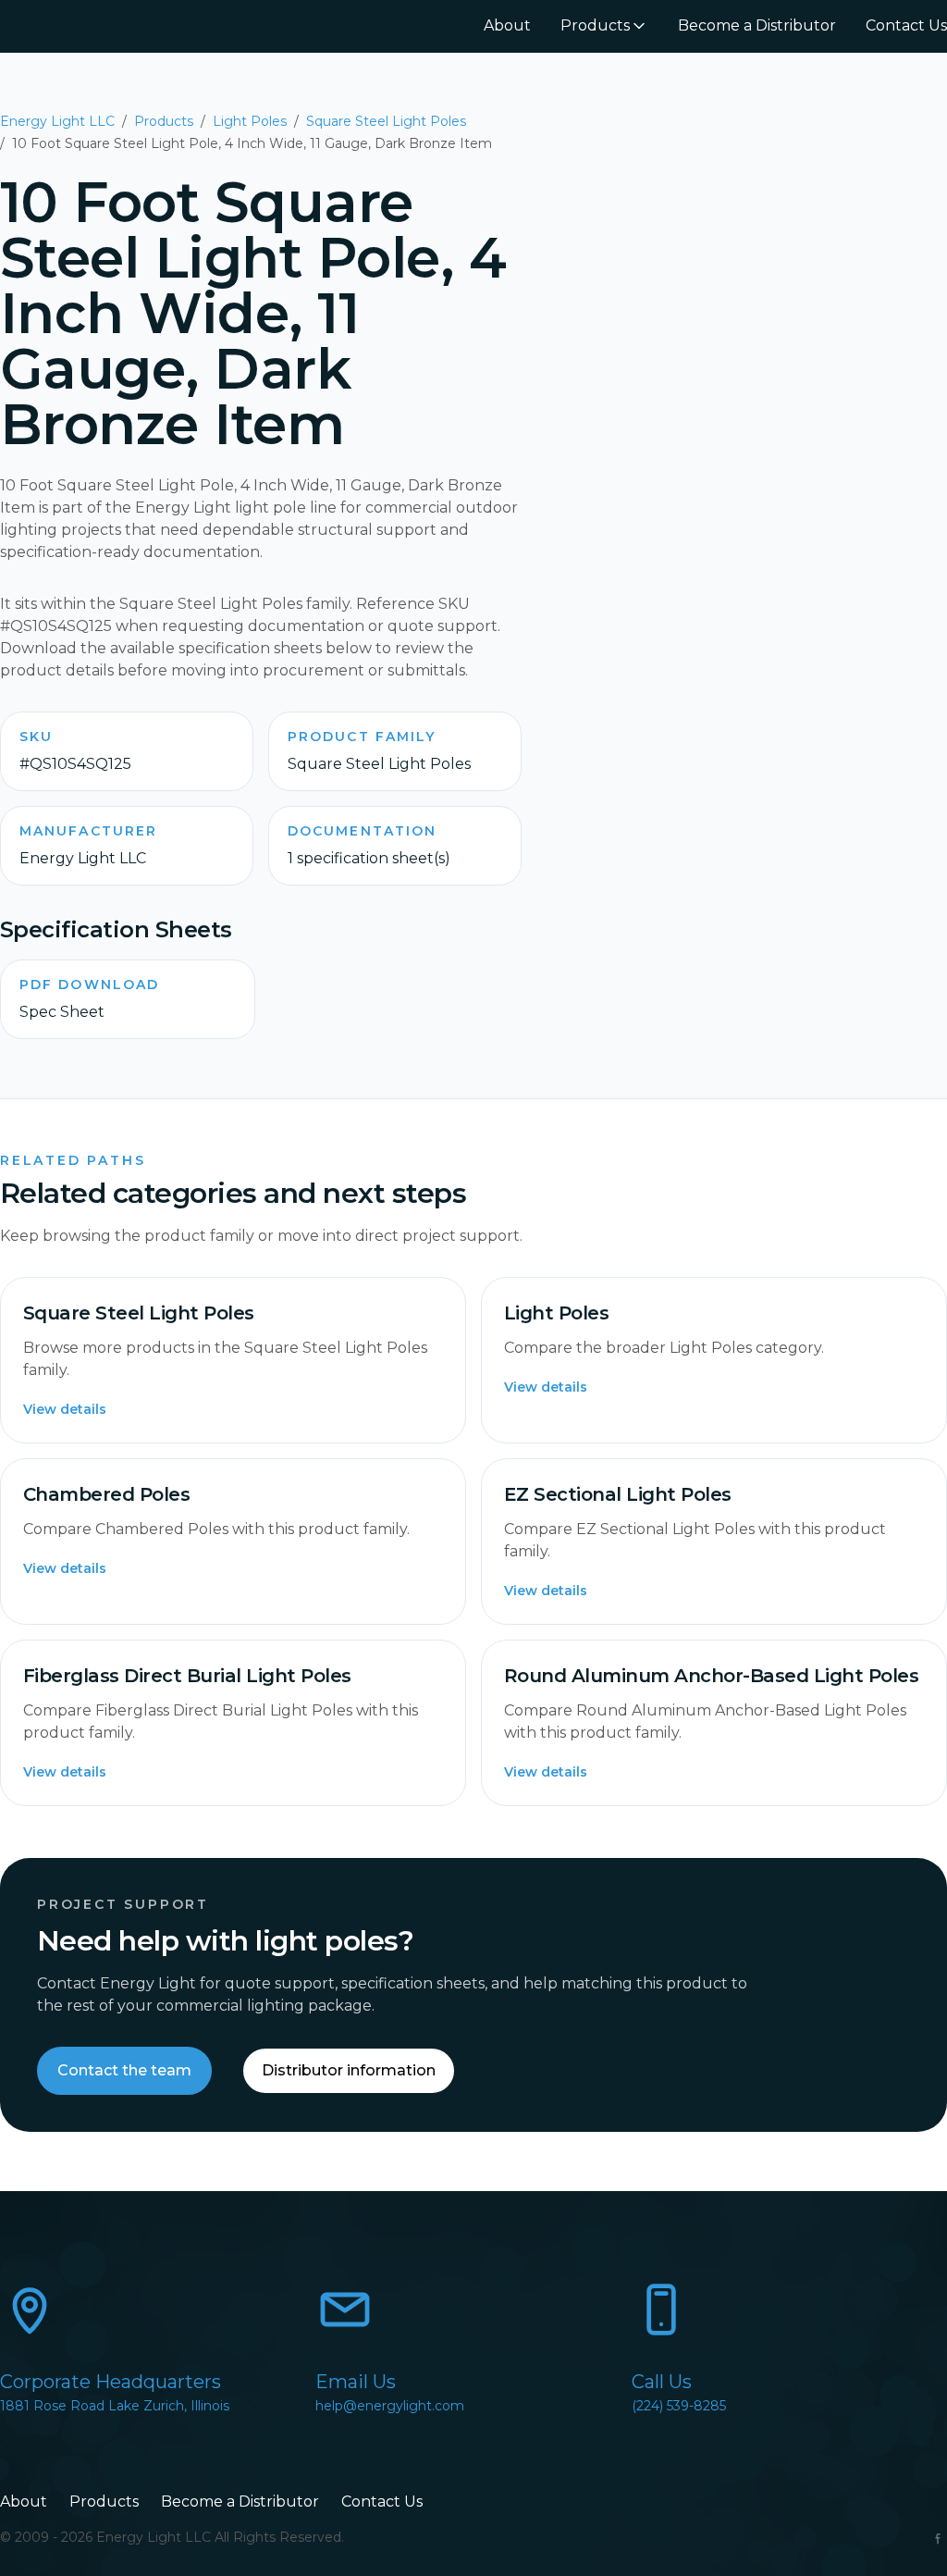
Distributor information (349, 2070)
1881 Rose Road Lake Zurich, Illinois (115, 2406)
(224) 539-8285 (679, 2406)
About (507, 25)
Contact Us (906, 25)
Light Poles (250, 121)
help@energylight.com (390, 2406)
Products (595, 25)
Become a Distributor (757, 25)
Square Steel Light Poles (386, 121)
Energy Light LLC (57, 121)
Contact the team (124, 2070)
